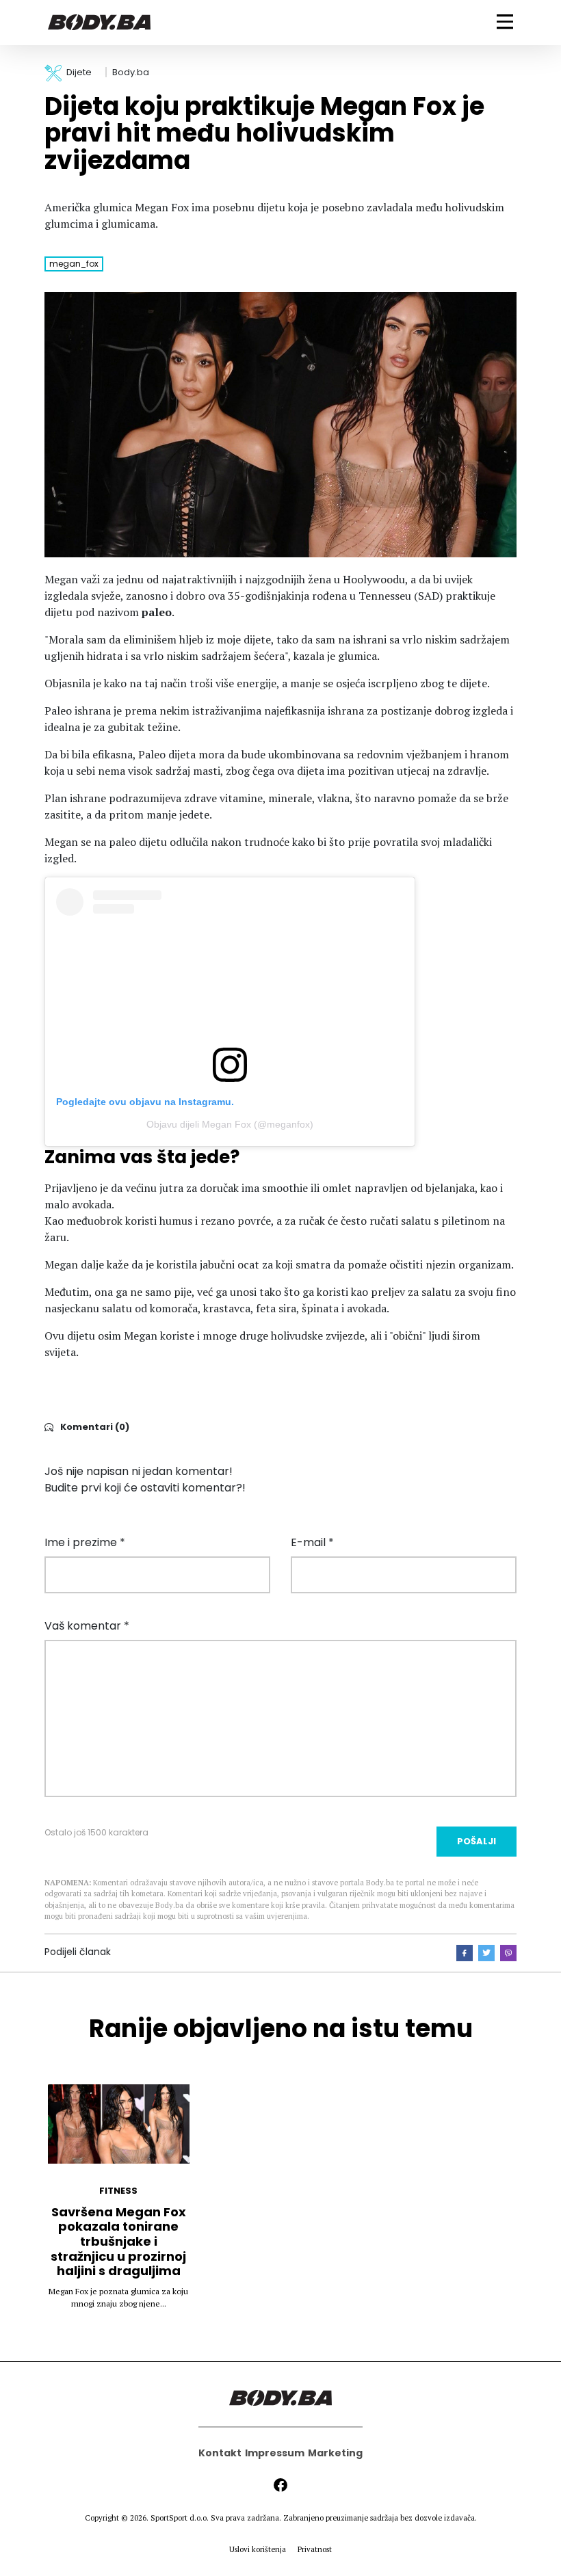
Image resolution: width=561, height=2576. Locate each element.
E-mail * (312, 1542)
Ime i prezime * (85, 1542)
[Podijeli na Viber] (508, 1953)
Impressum (275, 2453)
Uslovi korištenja (258, 2549)
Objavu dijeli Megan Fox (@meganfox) (230, 1124)
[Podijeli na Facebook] (465, 1953)
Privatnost (315, 2549)
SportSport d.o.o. (180, 2518)
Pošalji (477, 1841)
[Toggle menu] (505, 22)
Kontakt (220, 2453)
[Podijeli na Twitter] (486, 1953)
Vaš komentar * (87, 1626)
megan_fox (74, 264)
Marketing (335, 2453)
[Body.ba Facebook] (280, 2485)
